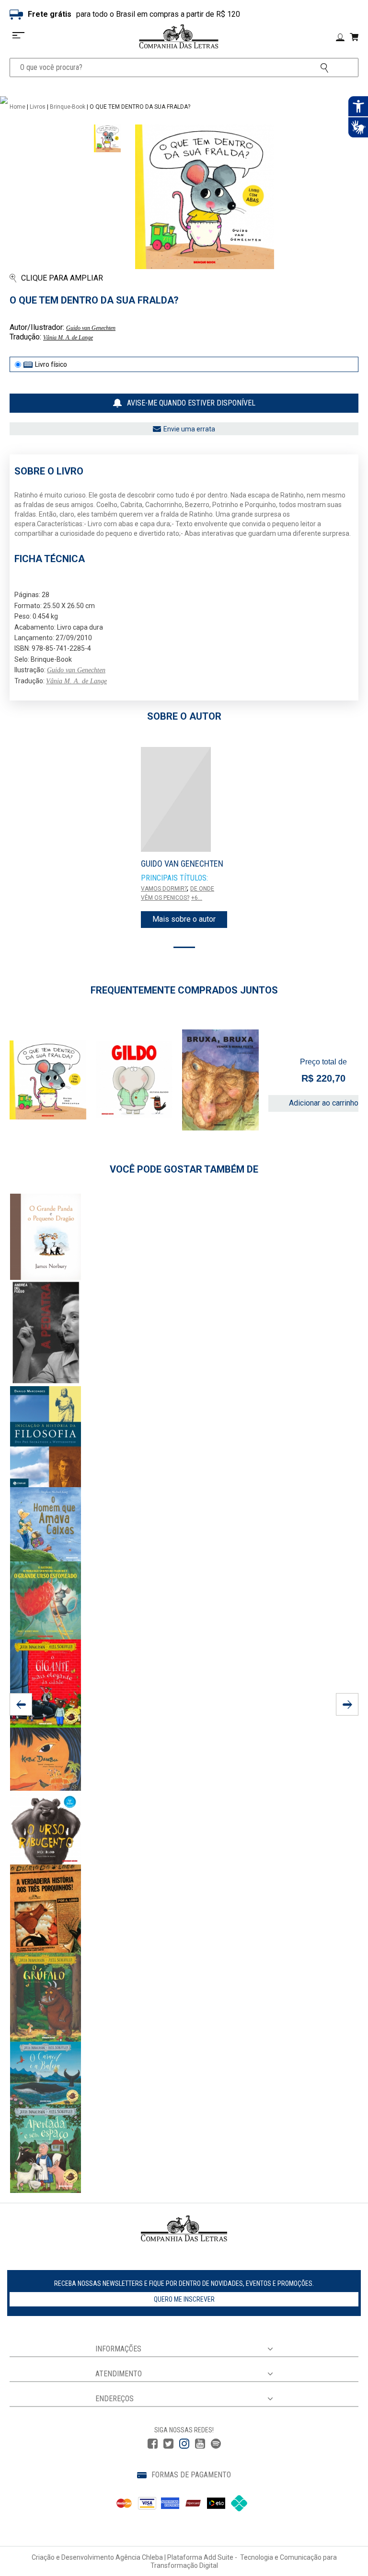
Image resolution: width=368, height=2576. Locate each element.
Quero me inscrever (184, 2299)
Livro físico (51, 364)
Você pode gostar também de (184, 1169)
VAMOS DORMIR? (164, 889)
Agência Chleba (139, 2557)
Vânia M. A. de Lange (68, 338)
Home (17, 107)
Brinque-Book (68, 107)
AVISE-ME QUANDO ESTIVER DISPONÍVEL (191, 403)
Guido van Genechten (91, 328)
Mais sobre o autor (184, 919)
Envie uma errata (189, 429)
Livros (38, 107)
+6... (197, 898)
